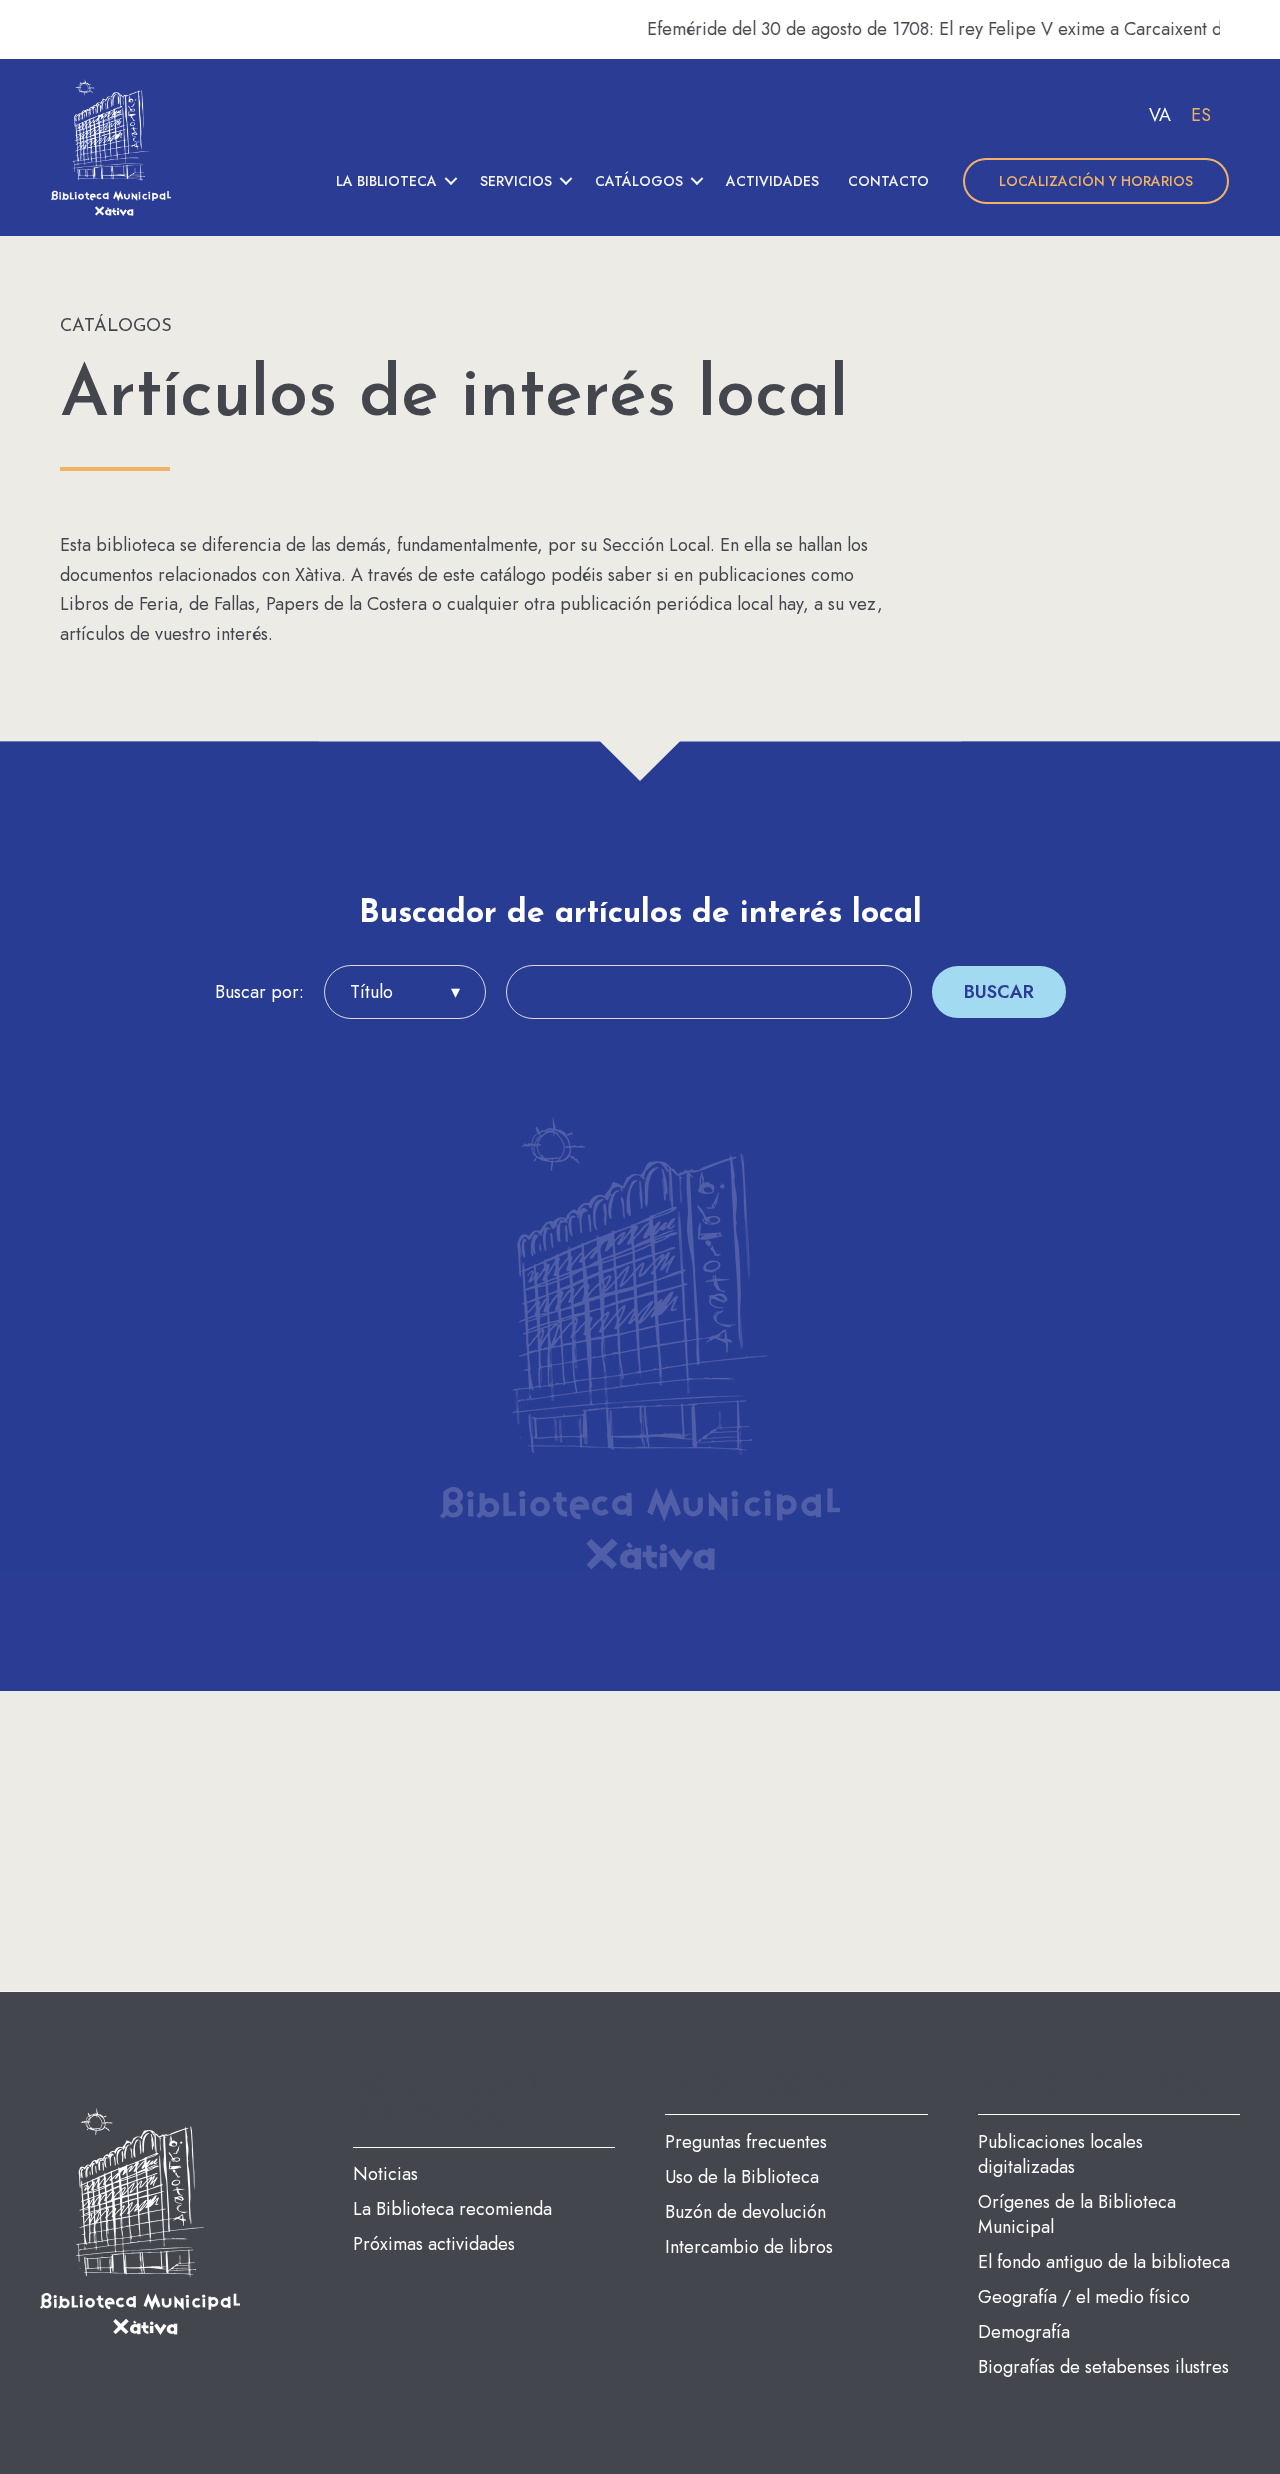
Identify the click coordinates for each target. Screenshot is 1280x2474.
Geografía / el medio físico (1084, 2297)
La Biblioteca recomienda (452, 2209)
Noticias (385, 2174)
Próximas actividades (434, 2244)
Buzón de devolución (745, 2212)
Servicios (516, 181)
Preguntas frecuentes (746, 2142)
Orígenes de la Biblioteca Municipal (1077, 2214)
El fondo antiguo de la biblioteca (1104, 2262)
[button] (451, 181)
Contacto (888, 181)
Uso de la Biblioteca (742, 2177)
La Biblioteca (386, 181)
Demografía (1024, 2332)
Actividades (772, 181)
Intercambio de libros (749, 2247)
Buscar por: (259, 992)
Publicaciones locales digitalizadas (1060, 2154)
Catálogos (639, 181)
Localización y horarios (1096, 181)
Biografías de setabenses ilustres (1103, 2367)
